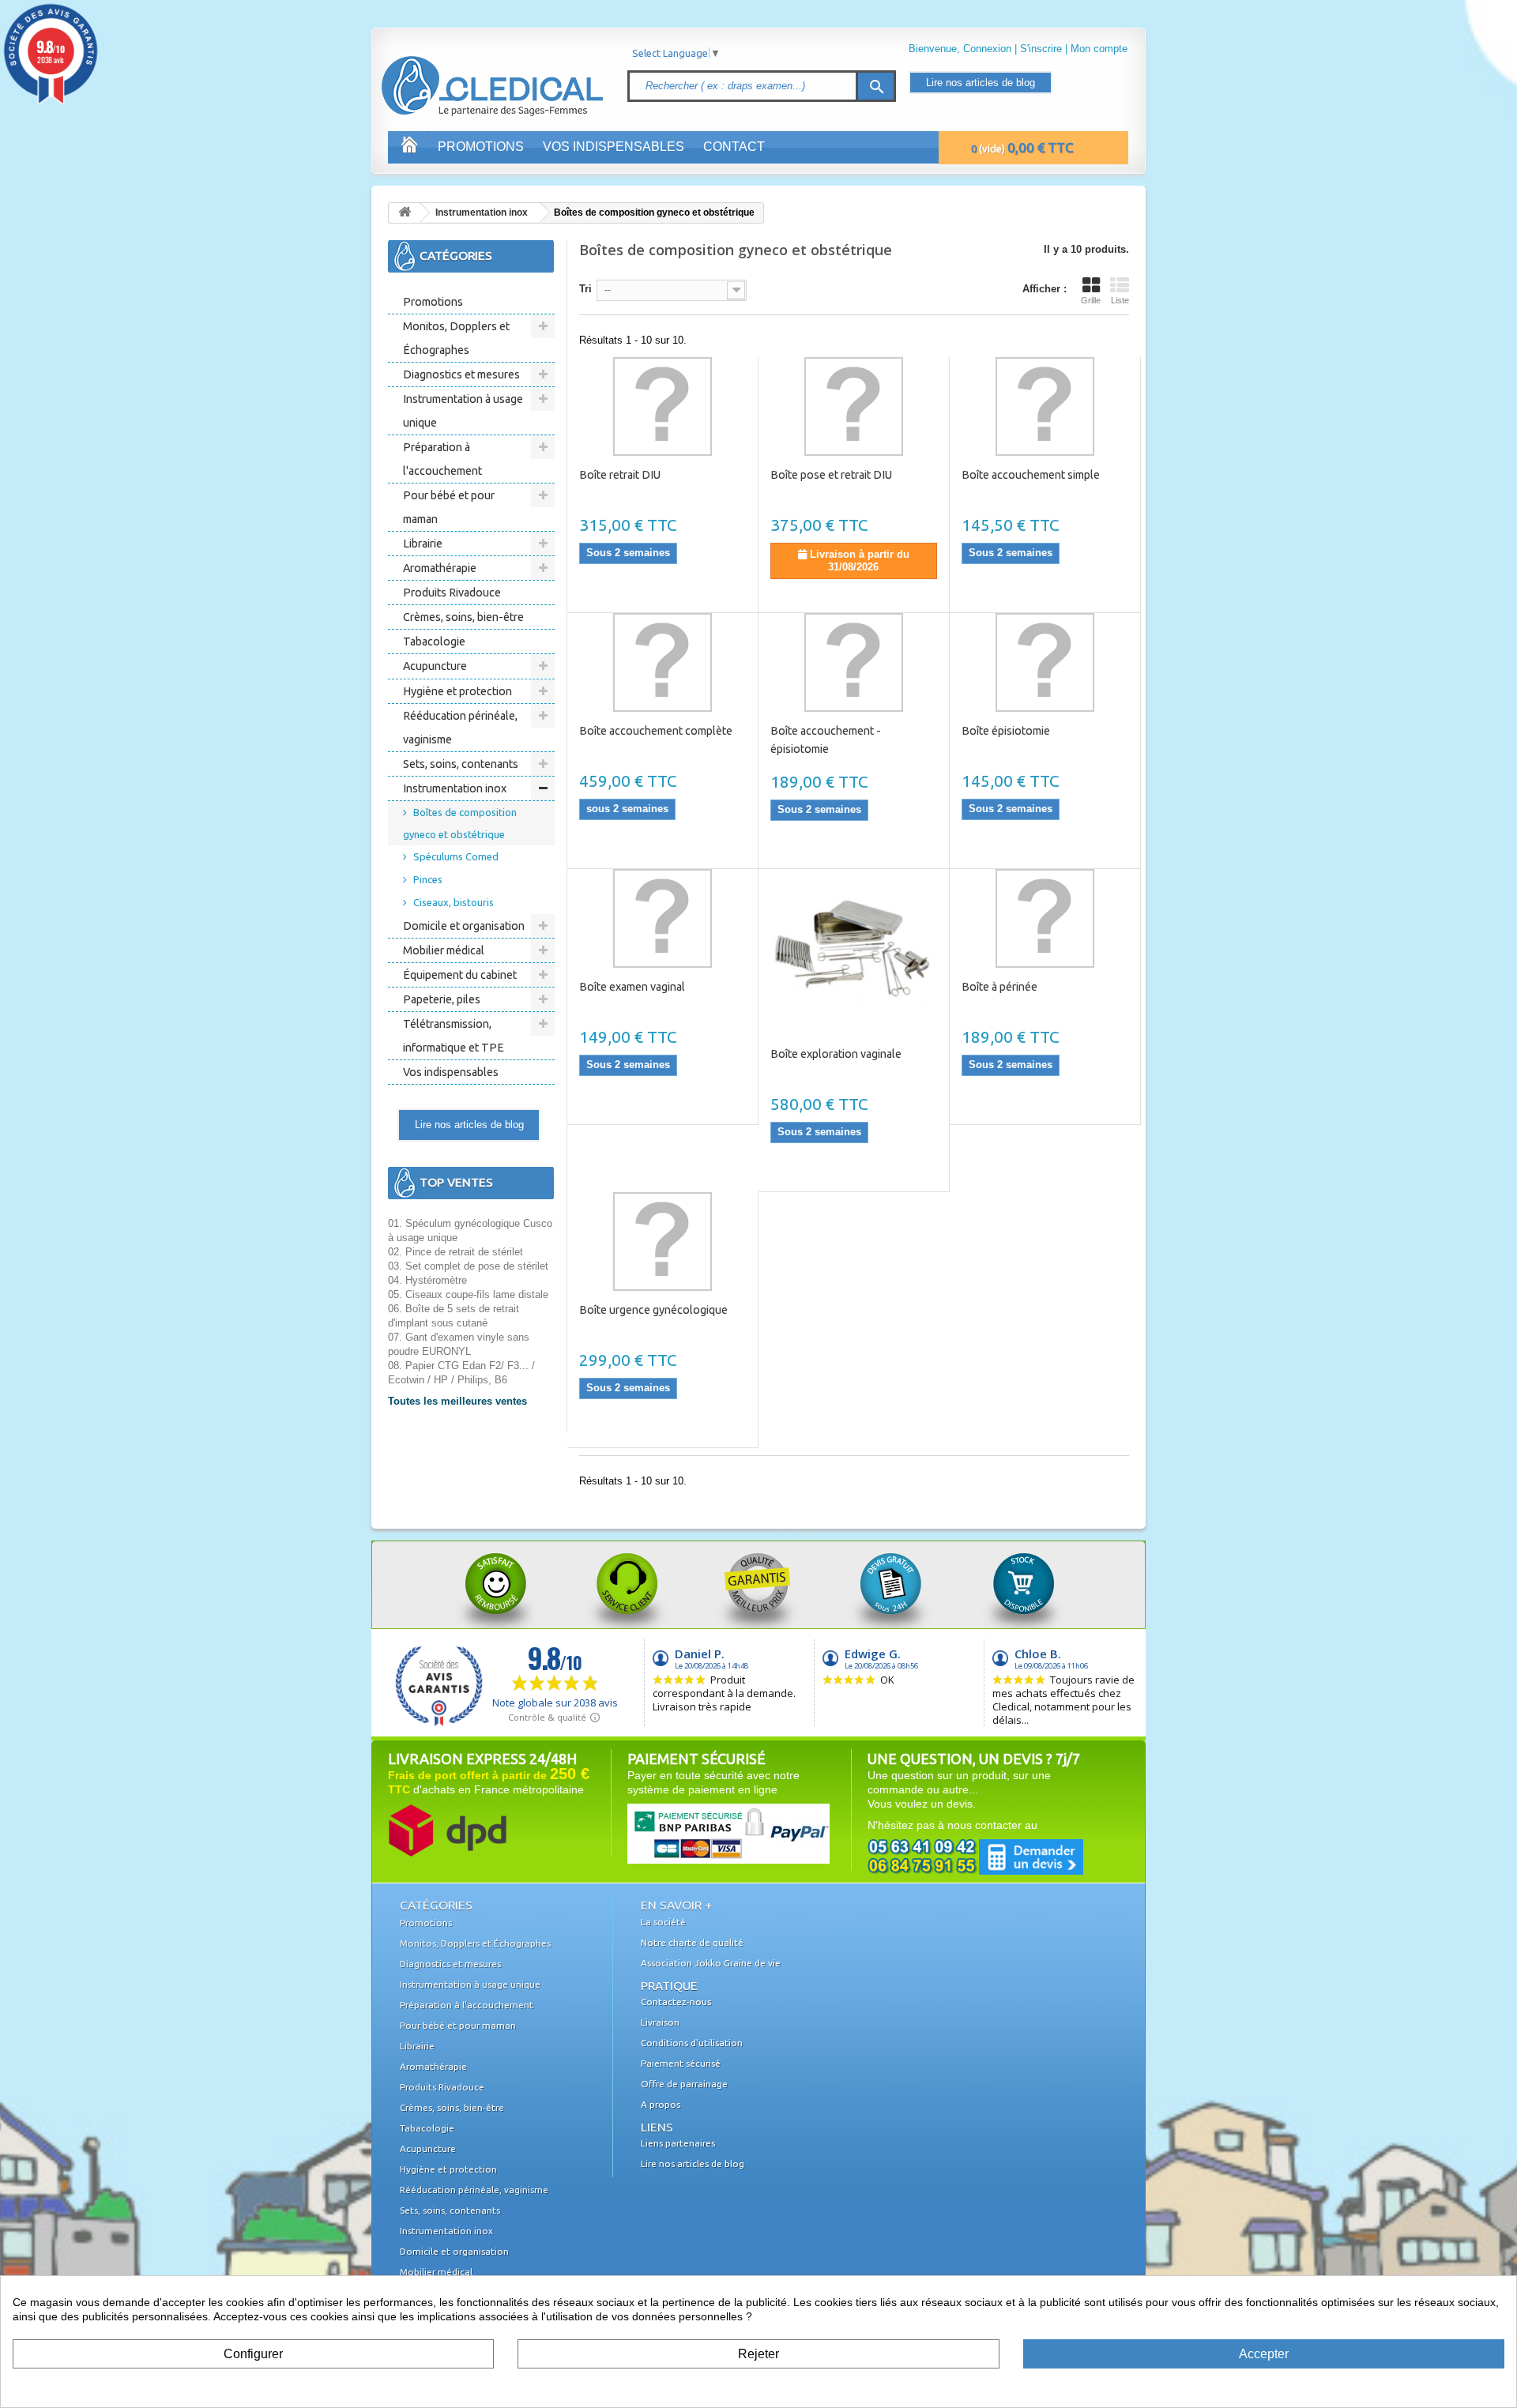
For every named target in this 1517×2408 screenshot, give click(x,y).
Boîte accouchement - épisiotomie (826, 740)
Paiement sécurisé (681, 2063)
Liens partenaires (678, 2143)
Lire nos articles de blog (981, 83)
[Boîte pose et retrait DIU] (854, 406)
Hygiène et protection (457, 691)
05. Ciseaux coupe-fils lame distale (468, 1294)
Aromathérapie (440, 568)
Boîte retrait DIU (620, 475)
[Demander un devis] (975, 1856)
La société (663, 1922)
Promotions (481, 147)
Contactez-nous (676, 2002)
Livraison (660, 2022)
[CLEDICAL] (465, 70)
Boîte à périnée (999, 987)
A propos (661, 2104)
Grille (1091, 300)
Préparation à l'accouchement (442, 459)
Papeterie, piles (442, 999)
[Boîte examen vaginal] (663, 918)
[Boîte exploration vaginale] (854, 952)
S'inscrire (1041, 49)
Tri (585, 289)
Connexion (987, 49)
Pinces (428, 879)
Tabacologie (434, 642)
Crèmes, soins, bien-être (463, 617)
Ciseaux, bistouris (454, 902)
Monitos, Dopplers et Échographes (456, 338)
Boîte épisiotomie (1006, 731)
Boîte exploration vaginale (836, 1054)
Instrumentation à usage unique (463, 411)
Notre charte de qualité (692, 1942)
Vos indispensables (614, 147)
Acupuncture (435, 666)
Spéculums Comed (456, 856)
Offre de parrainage (684, 2084)
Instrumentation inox (482, 213)
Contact (734, 147)
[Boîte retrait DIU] (663, 406)
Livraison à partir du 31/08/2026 (858, 561)
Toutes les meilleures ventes (457, 1401)
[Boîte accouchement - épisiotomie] (854, 662)
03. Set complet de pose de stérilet (468, 1266)
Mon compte (1099, 49)
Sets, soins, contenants (461, 764)
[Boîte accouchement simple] (1045, 406)
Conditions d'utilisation (692, 2043)
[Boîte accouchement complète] (663, 662)
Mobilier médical (444, 950)
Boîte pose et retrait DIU (831, 475)
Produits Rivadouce (452, 593)
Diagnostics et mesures (461, 374)
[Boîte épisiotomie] (1045, 662)
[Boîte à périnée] (1045, 918)
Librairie (423, 544)
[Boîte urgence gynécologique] (663, 1242)
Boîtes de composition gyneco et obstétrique (460, 823)
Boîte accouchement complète (656, 731)
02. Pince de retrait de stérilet (455, 1252)
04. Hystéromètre (427, 1280)
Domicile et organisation (464, 926)
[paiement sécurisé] (698, 1832)
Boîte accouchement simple (1031, 475)
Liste (1120, 300)
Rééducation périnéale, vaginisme (460, 728)
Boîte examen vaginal (632, 987)
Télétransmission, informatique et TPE (454, 1036)
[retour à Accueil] (405, 213)
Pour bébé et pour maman (449, 507)
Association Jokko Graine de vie (711, 1963)
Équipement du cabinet (460, 975)
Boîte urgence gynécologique (653, 1310)
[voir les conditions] (447, 1829)
